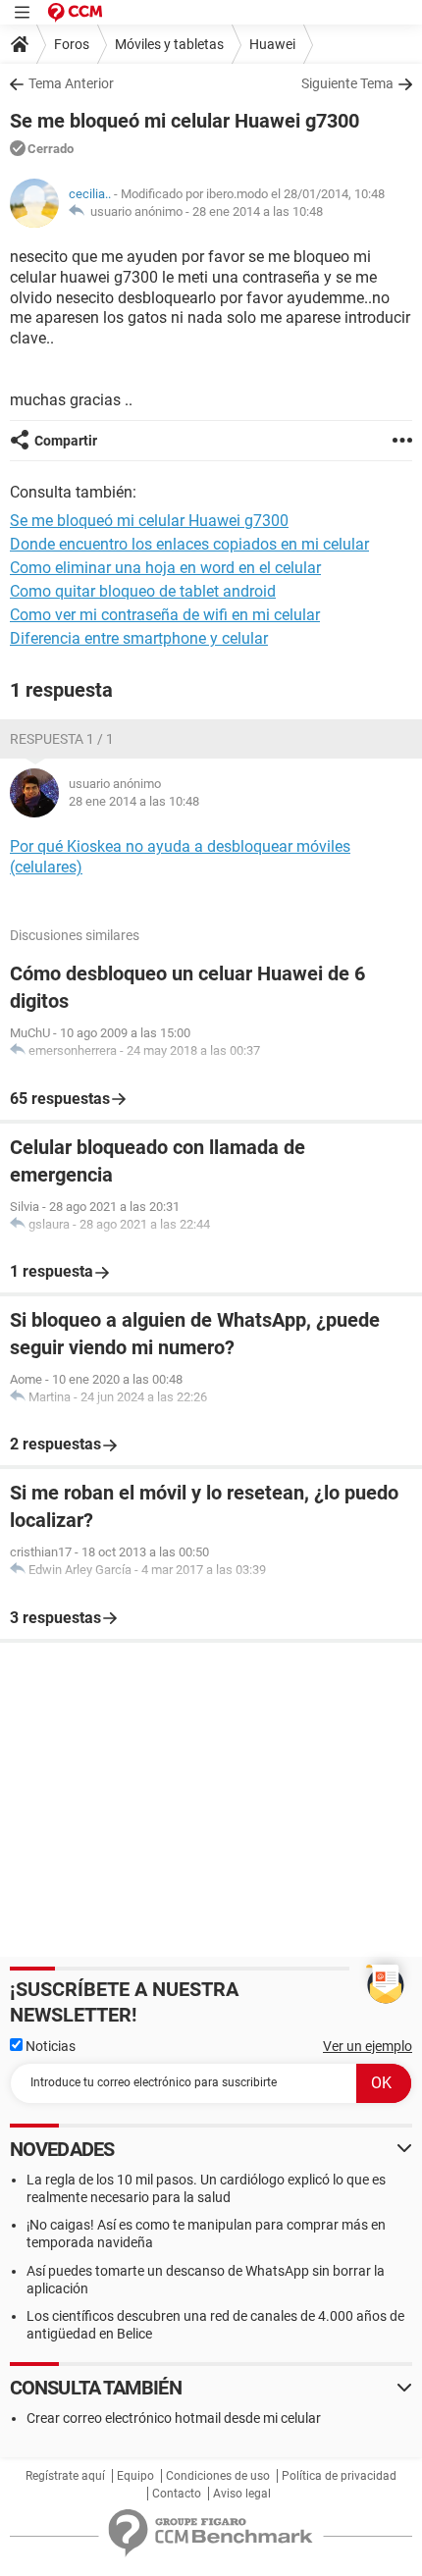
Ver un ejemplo (368, 2046)
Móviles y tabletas (169, 44)
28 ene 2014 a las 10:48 (258, 211)
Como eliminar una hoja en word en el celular (165, 568)
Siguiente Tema (347, 83)
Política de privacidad (339, 2476)
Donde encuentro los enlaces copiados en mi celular (189, 544)
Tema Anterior (71, 83)
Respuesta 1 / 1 (62, 739)
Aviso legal (242, 2494)
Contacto (177, 2494)
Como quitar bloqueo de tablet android (143, 591)
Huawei (272, 44)
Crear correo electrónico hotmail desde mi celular (174, 2418)
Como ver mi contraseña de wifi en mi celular (165, 615)
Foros (72, 44)
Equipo (135, 2476)
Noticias (49, 2046)
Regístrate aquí (65, 2476)
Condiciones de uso (218, 2476)
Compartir (66, 441)
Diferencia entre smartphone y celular (139, 638)
